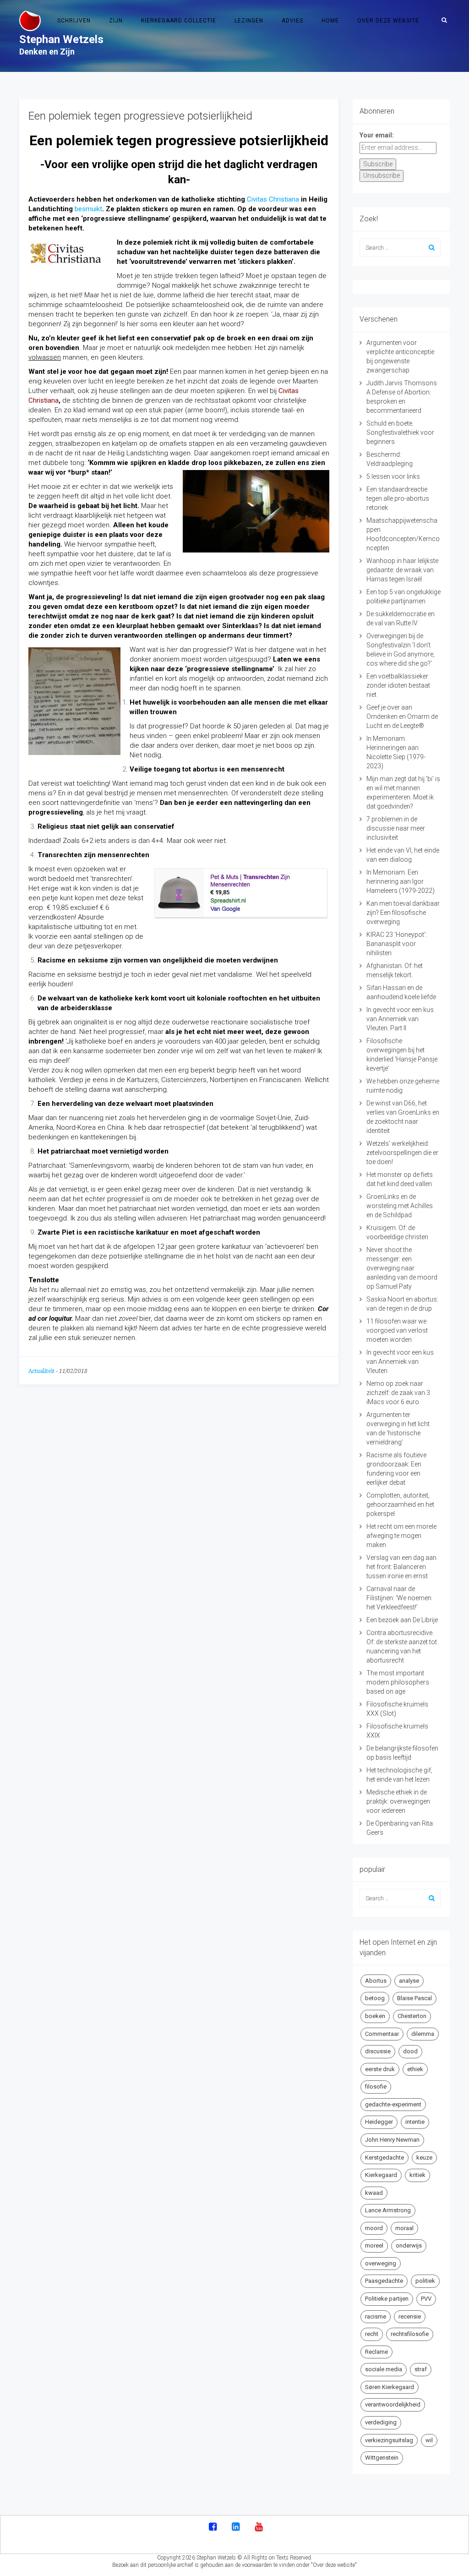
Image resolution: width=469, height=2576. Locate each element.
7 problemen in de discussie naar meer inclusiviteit (396, 828)
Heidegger (379, 2122)
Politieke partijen (387, 2299)
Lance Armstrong (388, 2210)
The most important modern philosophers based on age (398, 1682)
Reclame (376, 2352)
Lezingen (249, 21)
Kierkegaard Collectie (179, 21)
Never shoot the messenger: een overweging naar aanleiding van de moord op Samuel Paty (402, 1268)
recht (372, 2334)
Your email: (377, 135)
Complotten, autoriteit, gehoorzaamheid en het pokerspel (400, 1504)
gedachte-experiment (393, 2104)
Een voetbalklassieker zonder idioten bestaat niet (398, 685)
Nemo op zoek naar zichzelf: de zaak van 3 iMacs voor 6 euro (398, 1393)
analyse (409, 1981)
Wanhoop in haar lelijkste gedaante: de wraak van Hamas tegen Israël (402, 570)
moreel (374, 2245)
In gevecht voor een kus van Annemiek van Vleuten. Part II (400, 1019)
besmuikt (88, 209)
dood (410, 2051)
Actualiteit (41, 1371)
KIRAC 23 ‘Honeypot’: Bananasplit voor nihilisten (397, 944)
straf (421, 2369)
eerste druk (380, 2069)
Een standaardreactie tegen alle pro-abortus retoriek (398, 498)
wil (429, 2440)
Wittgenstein (382, 2458)
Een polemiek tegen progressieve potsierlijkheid (140, 116)
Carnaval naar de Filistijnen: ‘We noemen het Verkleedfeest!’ (399, 1598)
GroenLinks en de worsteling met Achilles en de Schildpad (400, 1206)
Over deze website (388, 21)
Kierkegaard (381, 2175)
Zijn (116, 21)
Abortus (376, 1981)
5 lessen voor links (393, 476)
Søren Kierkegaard (390, 2387)
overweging (381, 2263)
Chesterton (412, 2016)
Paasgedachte (384, 2281)
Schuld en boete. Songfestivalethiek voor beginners (400, 432)
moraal (404, 2228)
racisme (376, 2316)
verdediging (381, 2422)
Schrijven (74, 21)
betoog (375, 1998)
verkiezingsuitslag (389, 2440)
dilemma (423, 2034)
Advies (292, 21)
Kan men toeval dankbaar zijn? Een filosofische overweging (403, 913)
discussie (378, 2051)
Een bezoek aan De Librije (402, 1620)
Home (330, 21)
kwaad (374, 2193)
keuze (424, 2158)
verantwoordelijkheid (393, 2404)
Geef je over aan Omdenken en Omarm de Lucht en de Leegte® (402, 716)
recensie (410, 2316)
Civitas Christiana (273, 199)
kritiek (417, 2175)
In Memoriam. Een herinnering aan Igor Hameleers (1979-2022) (401, 881)
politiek (425, 2281)
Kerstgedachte (384, 2158)
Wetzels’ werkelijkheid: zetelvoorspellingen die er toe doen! (402, 1153)
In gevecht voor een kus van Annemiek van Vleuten (400, 1362)
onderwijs (409, 2245)
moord (374, 2228)
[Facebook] (213, 2527)
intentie (415, 2122)
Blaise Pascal (414, 1998)
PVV (426, 2299)
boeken (375, 2016)
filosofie (376, 2087)
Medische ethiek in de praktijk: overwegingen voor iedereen (398, 1801)
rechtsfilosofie (410, 2334)
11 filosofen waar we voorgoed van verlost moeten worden (397, 1330)
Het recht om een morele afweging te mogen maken (401, 1536)
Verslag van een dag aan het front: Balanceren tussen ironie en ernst (401, 1567)
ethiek (415, 2069)
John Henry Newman (392, 2140)
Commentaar (382, 2034)
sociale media (384, 2369)
